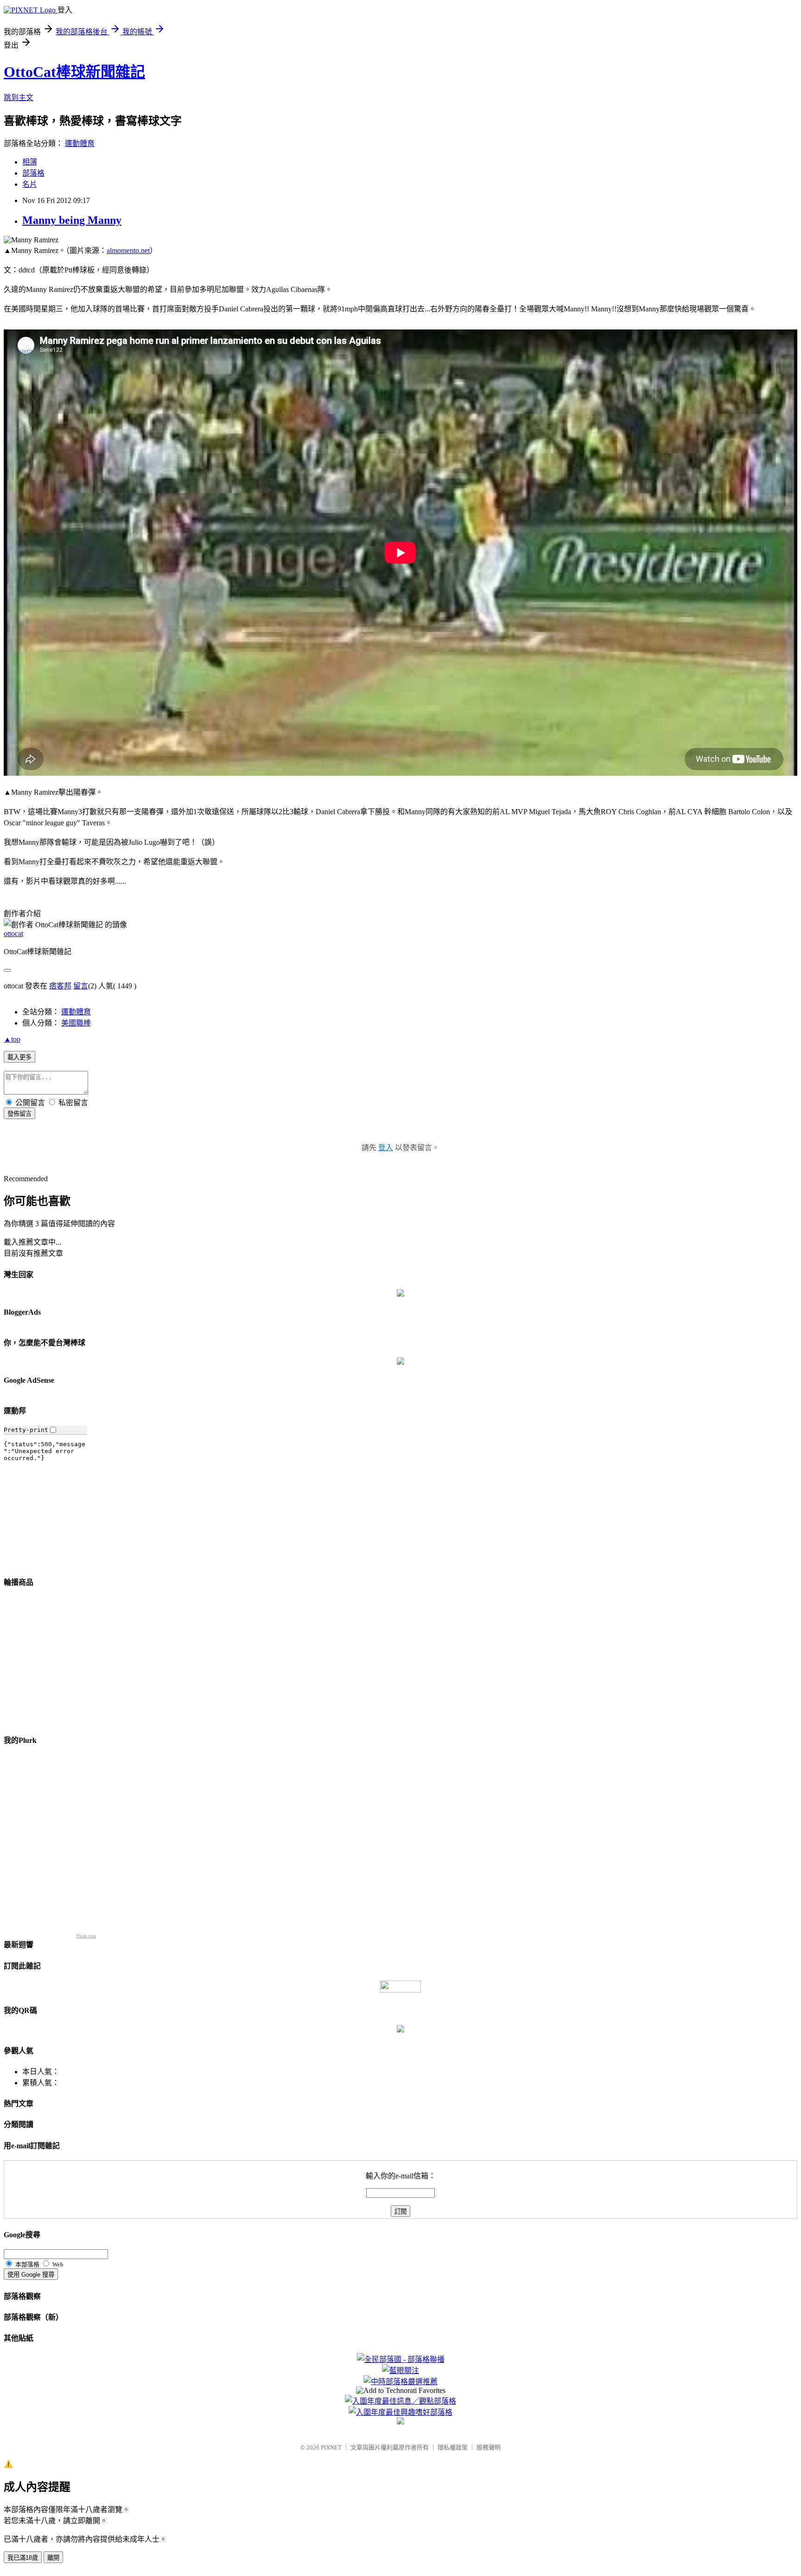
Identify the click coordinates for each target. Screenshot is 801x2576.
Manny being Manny (72, 220)
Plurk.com (86, 1936)
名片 (30, 184)
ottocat (13, 934)
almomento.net (128, 250)
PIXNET (331, 2447)
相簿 (30, 162)
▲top (12, 1039)
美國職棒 (76, 1023)
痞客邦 (60, 986)
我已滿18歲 (23, 2558)
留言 (81, 986)
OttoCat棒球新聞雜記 (74, 72)
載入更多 (19, 1057)
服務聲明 (489, 2447)
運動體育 (80, 143)
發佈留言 (19, 1114)
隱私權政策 (453, 2447)
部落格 (33, 173)
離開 (53, 2558)
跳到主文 (19, 98)
